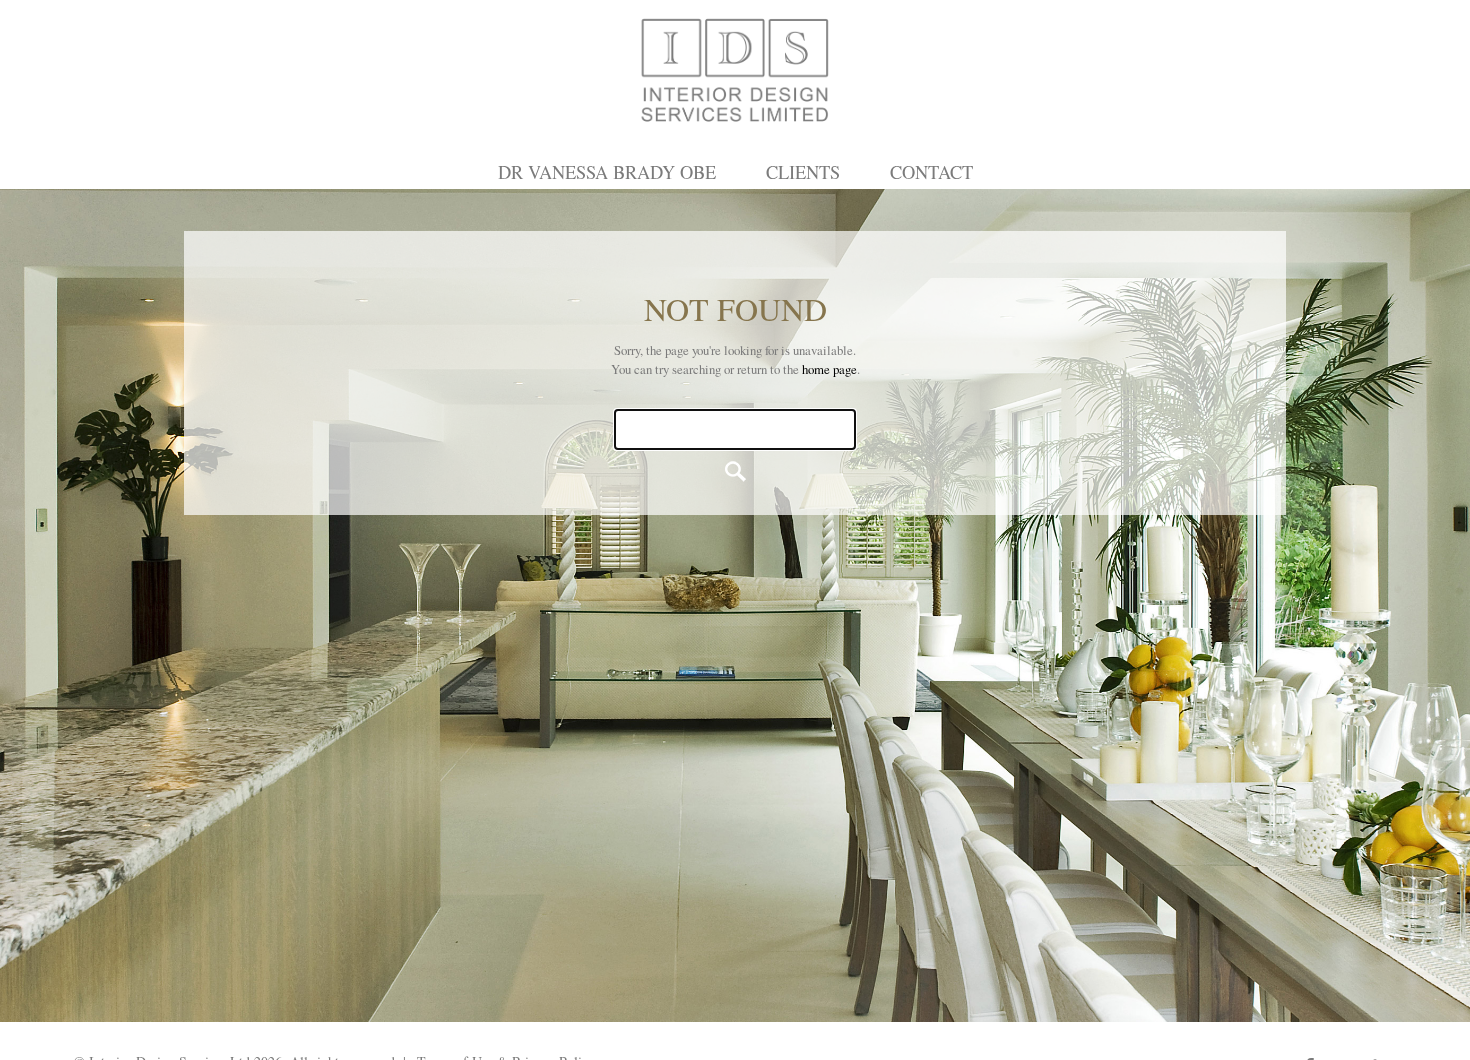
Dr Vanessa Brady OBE (607, 172)
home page (829, 369)
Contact (931, 172)
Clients (803, 172)
